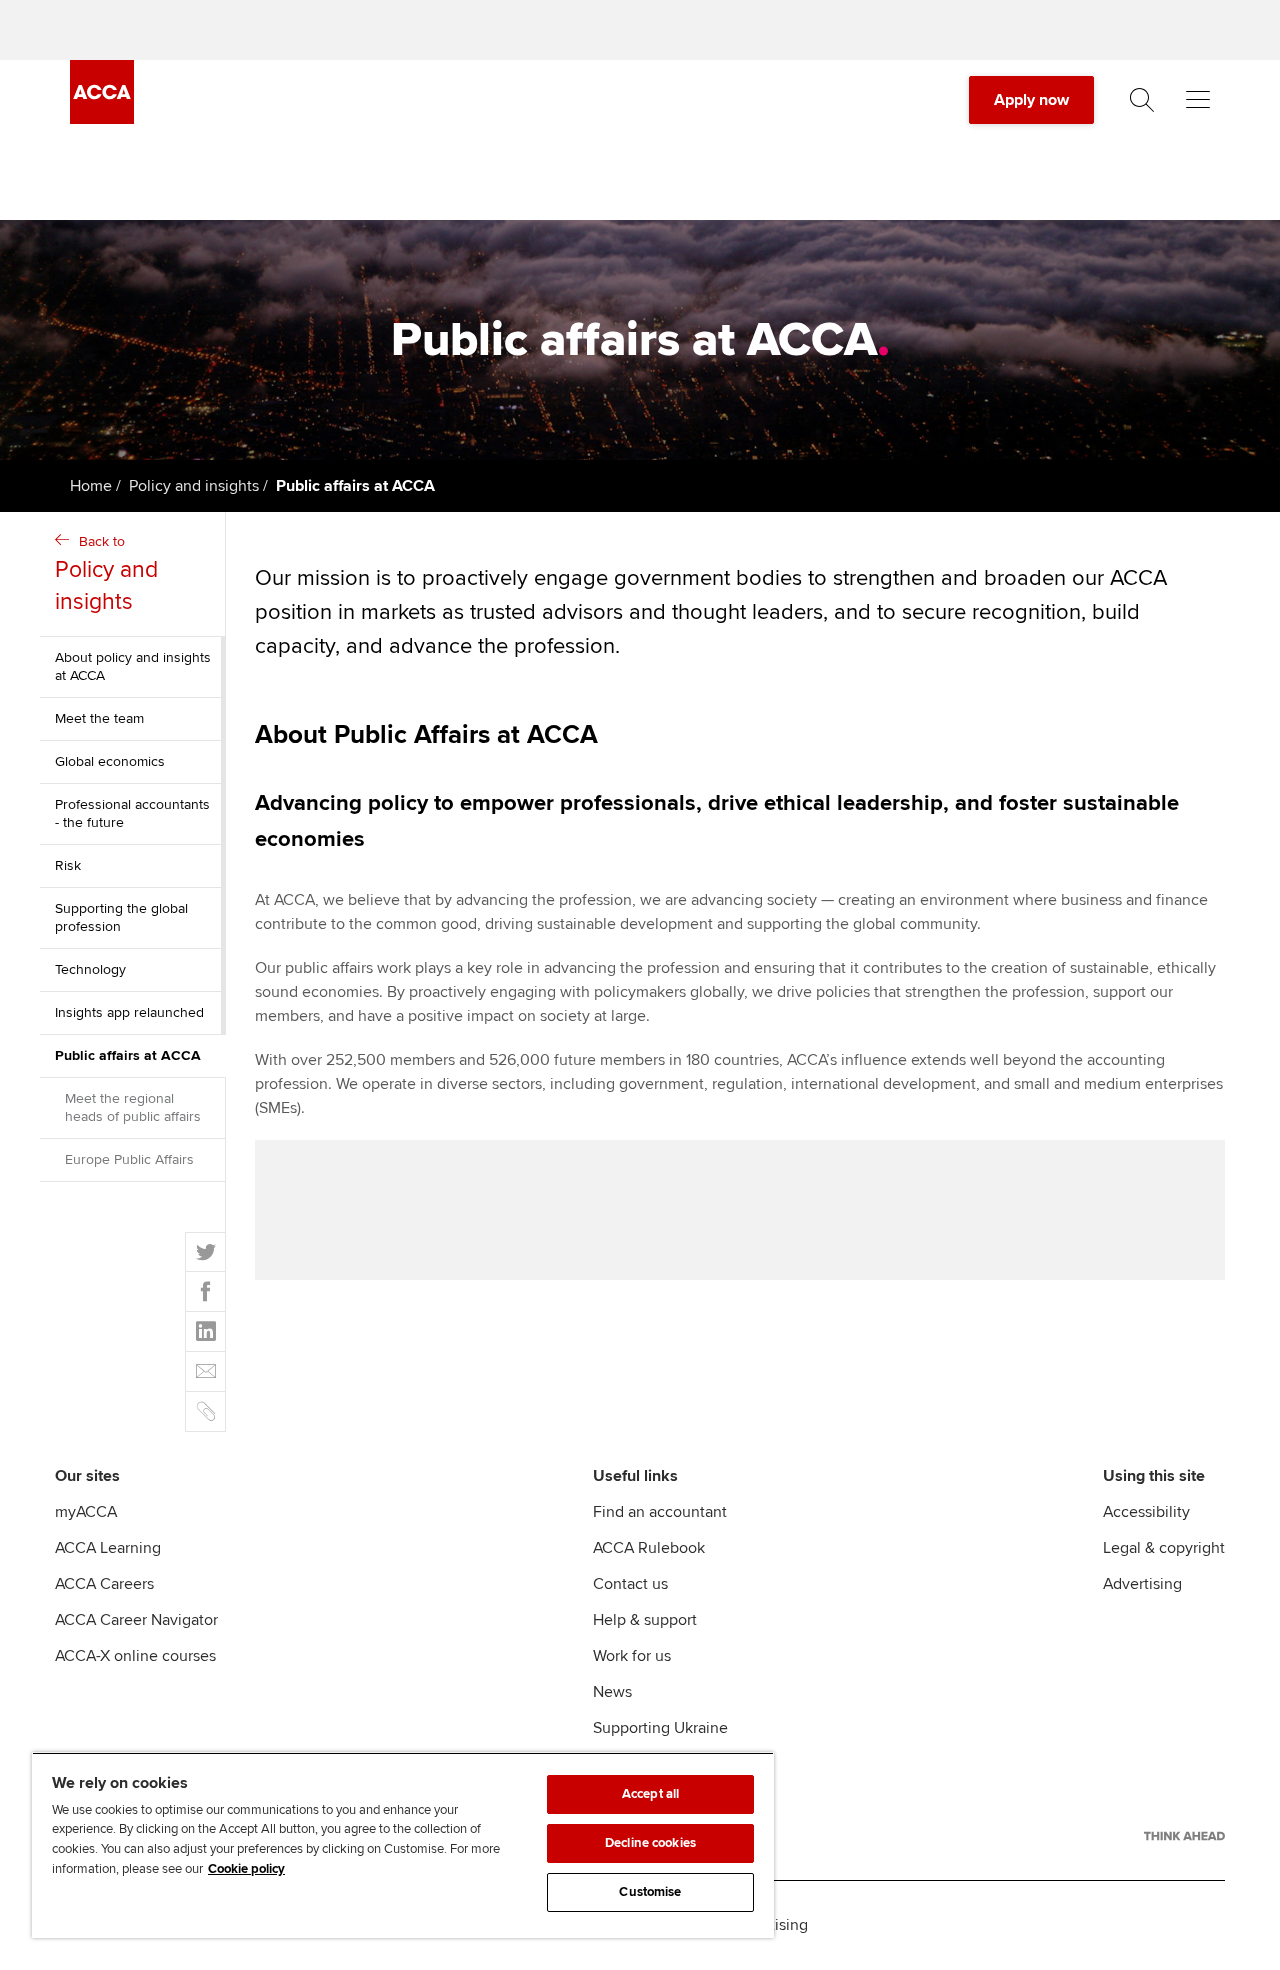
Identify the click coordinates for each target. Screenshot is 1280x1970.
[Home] (102, 119)
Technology (90, 969)
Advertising (1142, 1584)
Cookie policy (246, 1869)
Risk (68, 865)
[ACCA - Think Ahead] (1184, 1836)
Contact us (630, 1584)
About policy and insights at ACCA (133, 666)
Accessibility (1146, 1512)
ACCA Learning (108, 1548)
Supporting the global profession (121, 917)
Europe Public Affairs (129, 1159)
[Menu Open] (1198, 100)
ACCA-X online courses (135, 1656)
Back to (106, 574)
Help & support (645, 1620)
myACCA (86, 1512)
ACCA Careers (104, 1584)
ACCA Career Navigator (136, 1620)
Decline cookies (650, 1843)
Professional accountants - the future (132, 813)
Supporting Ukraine (660, 1728)
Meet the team (99, 718)
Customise (650, 1892)
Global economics (110, 761)
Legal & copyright (1164, 1548)
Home (91, 486)
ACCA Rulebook (649, 1548)
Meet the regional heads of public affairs (133, 1107)
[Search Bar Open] (1142, 100)
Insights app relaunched (129, 1012)
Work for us (632, 1656)
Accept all (650, 1794)
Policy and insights (194, 486)
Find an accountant (660, 1512)
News (612, 1692)
